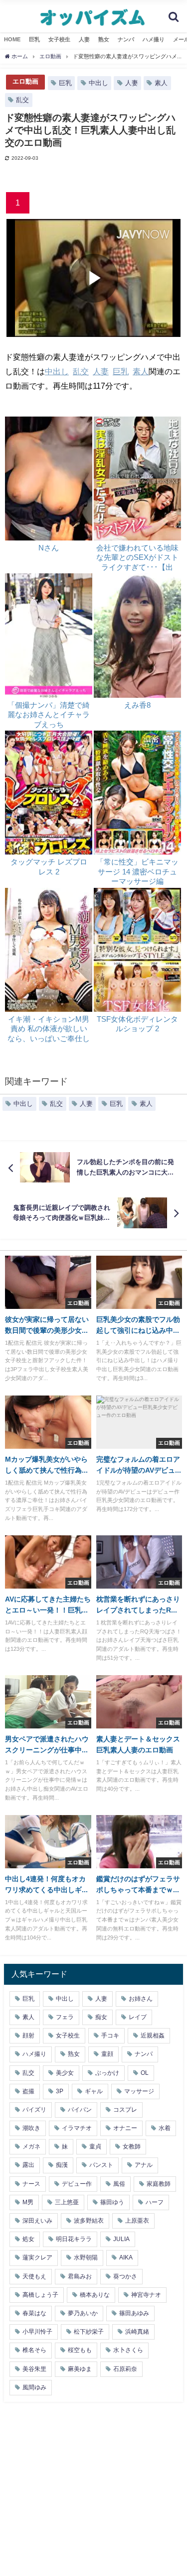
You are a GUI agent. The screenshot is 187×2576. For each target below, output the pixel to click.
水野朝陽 (86, 2257)
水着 (165, 2128)
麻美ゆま (80, 2369)
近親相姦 (153, 2036)
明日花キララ (74, 2239)
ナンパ (126, 39)
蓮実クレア (37, 2257)
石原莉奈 (125, 2369)
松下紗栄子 (89, 2332)
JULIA (121, 2239)
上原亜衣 (137, 2221)
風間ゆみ (34, 2387)
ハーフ (155, 2202)
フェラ (65, 2017)
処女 (28, 2239)
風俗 (119, 2184)
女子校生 (59, 39)
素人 (161, 83)
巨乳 (34, 39)
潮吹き (31, 2128)
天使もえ (34, 2276)
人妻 (84, 39)
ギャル (94, 2091)
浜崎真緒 (137, 2332)
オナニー (125, 2128)
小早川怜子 (37, 2332)
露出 (28, 2165)
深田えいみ (37, 2221)
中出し (98, 83)
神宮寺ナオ (146, 2295)
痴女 (101, 2017)
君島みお (80, 2276)
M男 (28, 2202)
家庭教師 (159, 2184)
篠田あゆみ (134, 2313)
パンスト (101, 2165)
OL (145, 2073)
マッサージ (139, 2091)
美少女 (65, 2073)
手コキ (110, 2036)
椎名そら (34, 2350)
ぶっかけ (107, 2073)
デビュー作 (77, 2184)
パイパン (80, 2110)
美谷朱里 (34, 2369)
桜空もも (80, 2350)
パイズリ (34, 2110)
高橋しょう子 (40, 2295)
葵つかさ (125, 2276)
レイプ (138, 2017)
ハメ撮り (154, 39)
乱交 (22, 100)
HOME (12, 39)
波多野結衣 (89, 2221)
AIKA (126, 2257)
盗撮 (28, 2091)
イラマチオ (77, 2128)
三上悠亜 (67, 2202)
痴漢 (62, 2165)
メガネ (31, 2147)
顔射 (28, 2036)
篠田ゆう (112, 2202)
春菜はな (34, 2313)
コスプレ (125, 2110)
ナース (31, 2184)
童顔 (107, 2054)
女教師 (132, 2147)
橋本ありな (95, 2295)
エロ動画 (25, 81)
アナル (144, 2165)
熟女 (104, 39)
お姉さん (141, 1999)
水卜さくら (128, 2350)
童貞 (95, 2147)
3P (60, 2091)
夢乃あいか (83, 2313)
